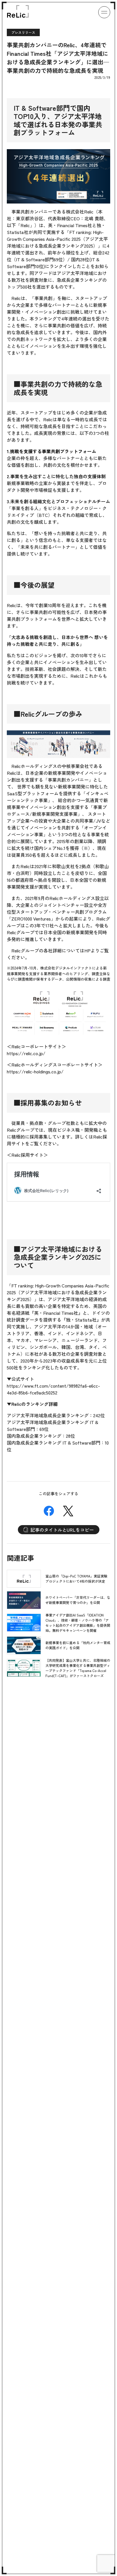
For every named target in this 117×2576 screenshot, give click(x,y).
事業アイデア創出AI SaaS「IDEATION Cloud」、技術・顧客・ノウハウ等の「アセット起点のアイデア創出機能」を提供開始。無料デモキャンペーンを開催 (78, 1623)
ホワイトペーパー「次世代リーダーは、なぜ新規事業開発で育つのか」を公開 (78, 1600)
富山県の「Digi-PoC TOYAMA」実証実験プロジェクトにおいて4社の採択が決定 (76, 1578)
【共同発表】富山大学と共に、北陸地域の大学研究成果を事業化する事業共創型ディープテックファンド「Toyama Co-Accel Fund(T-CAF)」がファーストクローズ (78, 1668)
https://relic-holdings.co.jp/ (35, 1071)
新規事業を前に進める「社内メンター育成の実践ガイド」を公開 (78, 1645)
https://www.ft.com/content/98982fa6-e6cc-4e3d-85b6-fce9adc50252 (53, 1389)
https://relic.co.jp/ (26, 1053)
